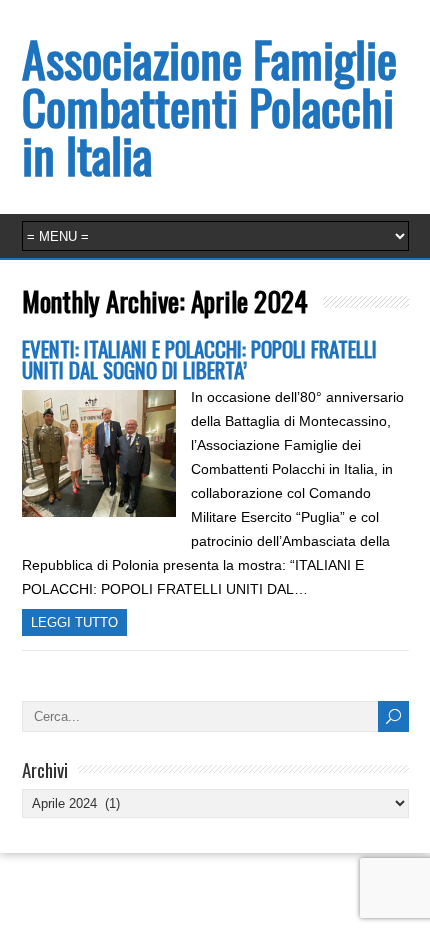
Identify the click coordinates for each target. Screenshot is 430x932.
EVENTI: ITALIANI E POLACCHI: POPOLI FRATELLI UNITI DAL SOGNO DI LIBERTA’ (199, 359)
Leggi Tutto (74, 622)
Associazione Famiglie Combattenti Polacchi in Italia (209, 106)
